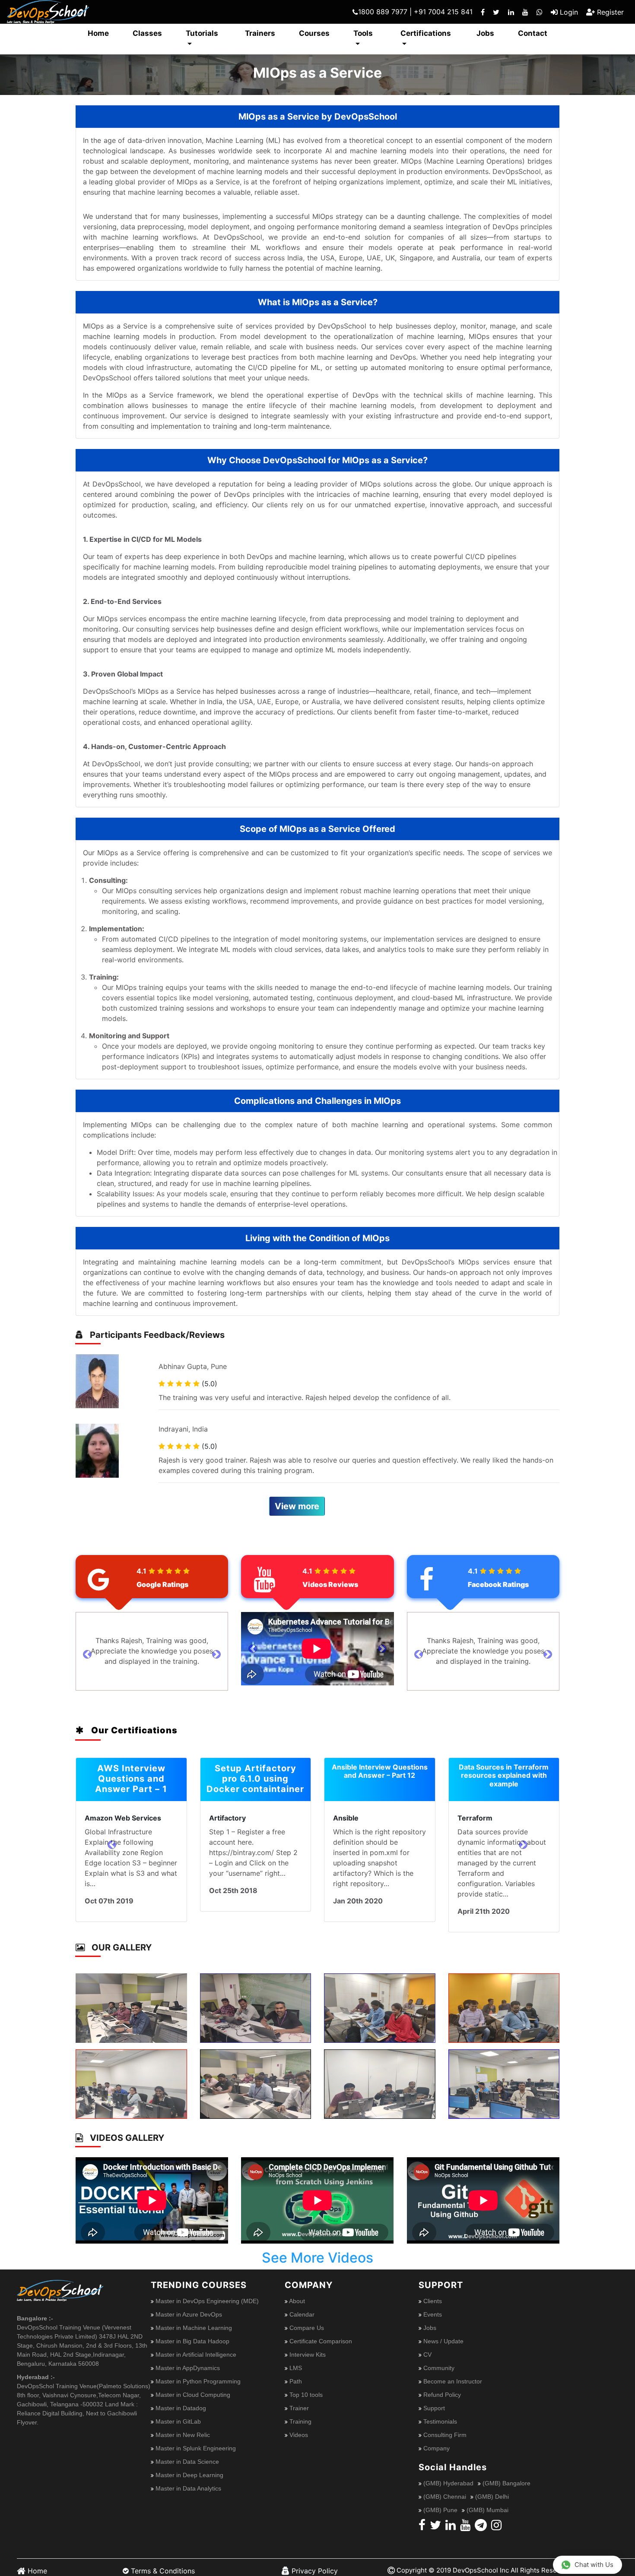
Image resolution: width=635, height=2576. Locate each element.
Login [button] (568, 12)
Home (36, 2560)
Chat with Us (594, 2565)
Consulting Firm (444, 2424)
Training (300, 2411)
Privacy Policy (314, 2560)
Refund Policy (441, 2384)
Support (433, 2398)
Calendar (301, 2304)
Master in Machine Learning (193, 2317)
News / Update (443, 2331)
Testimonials (439, 2411)
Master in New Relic (182, 2424)
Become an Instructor (452, 2371)
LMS (295, 2358)
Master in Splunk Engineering (195, 2438)
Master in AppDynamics (187, 2358)
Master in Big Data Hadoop (192, 2331)
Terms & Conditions (162, 2560)
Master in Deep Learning (189, 2465)
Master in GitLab (177, 2411)
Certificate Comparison (320, 2331)
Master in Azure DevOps (188, 2304)
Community (438, 2358)
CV (427, 2344)
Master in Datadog (180, 2398)
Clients (432, 2291)
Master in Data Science (186, 2451)
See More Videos (317, 2247)
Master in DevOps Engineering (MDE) (206, 2291)
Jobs (429, 2317)
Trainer (298, 2398)
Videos (298, 2424)
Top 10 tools (305, 2384)
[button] (87, 1654)
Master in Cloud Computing (192, 2384)
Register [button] (609, 12)
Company (436, 2438)
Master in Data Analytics (187, 2478)
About (296, 2291)
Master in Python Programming (197, 2371)
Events (432, 2304)
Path (295, 2371)
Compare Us (306, 2317)
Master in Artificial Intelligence (195, 2344)
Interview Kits (307, 2344)
